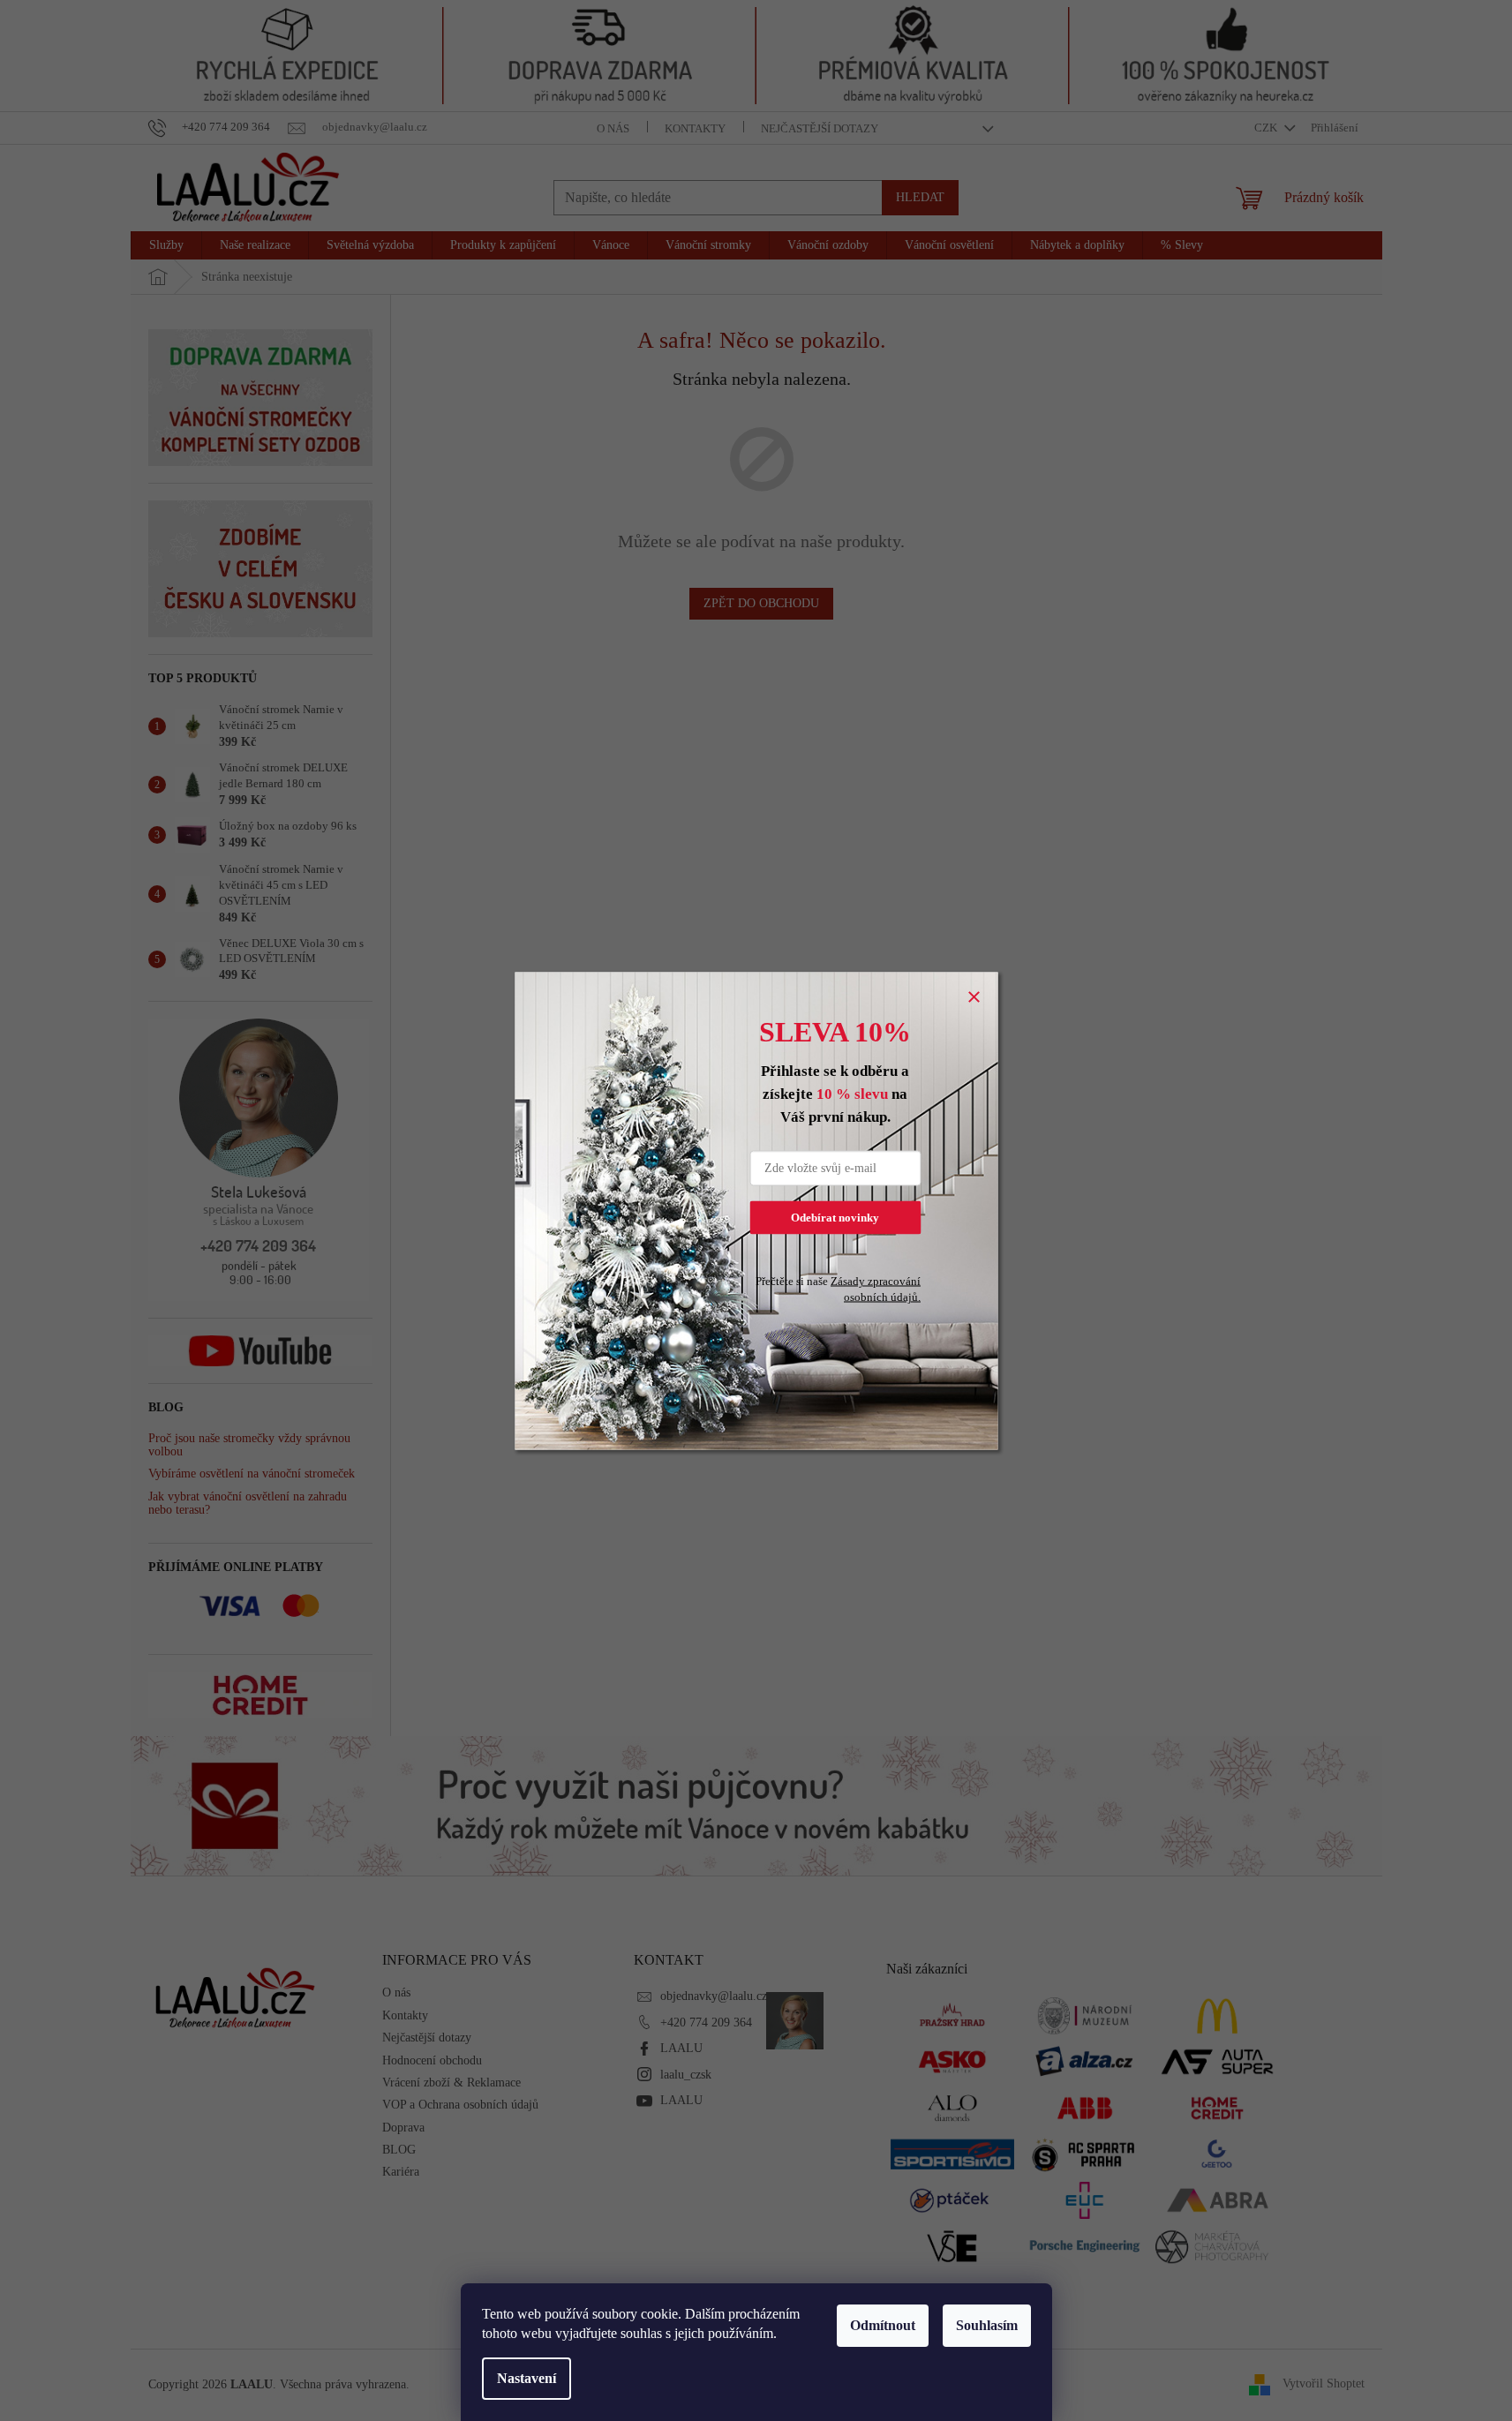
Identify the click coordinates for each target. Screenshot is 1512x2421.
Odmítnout (883, 2325)
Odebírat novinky (835, 1217)
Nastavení (527, 2378)
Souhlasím (987, 2325)
